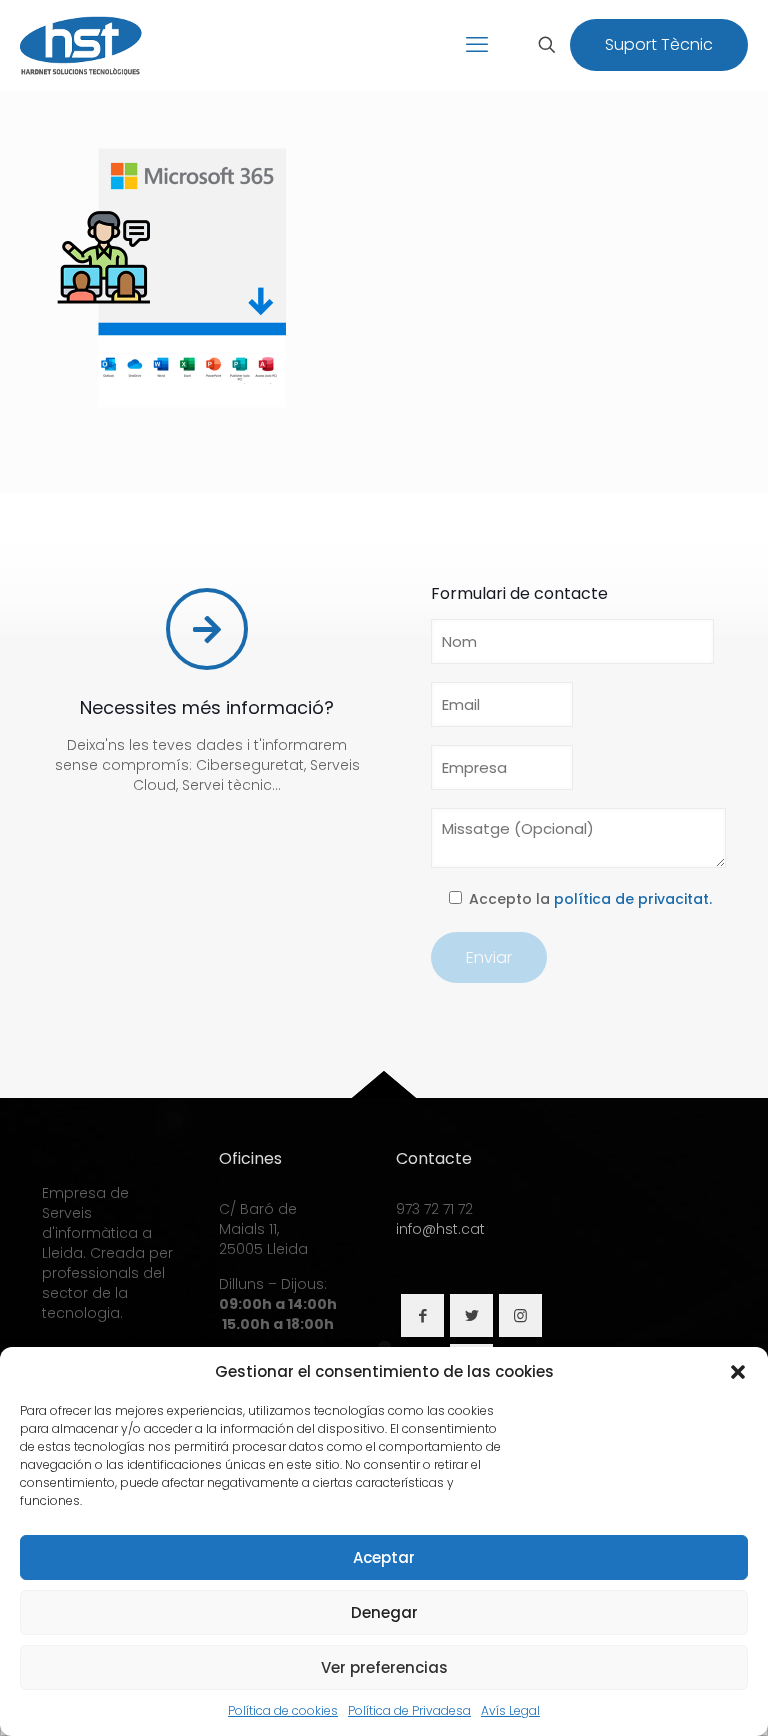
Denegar (384, 1612)
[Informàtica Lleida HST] (81, 45)
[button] (738, 1372)
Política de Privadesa (409, 1710)
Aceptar (384, 1557)
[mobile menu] (477, 45)
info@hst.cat (440, 1229)
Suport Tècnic (659, 44)
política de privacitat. (633, 899)
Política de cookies (283, 1710)
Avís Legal (510, 1710)
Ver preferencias (384, 1667)
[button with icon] (422, 1315)
